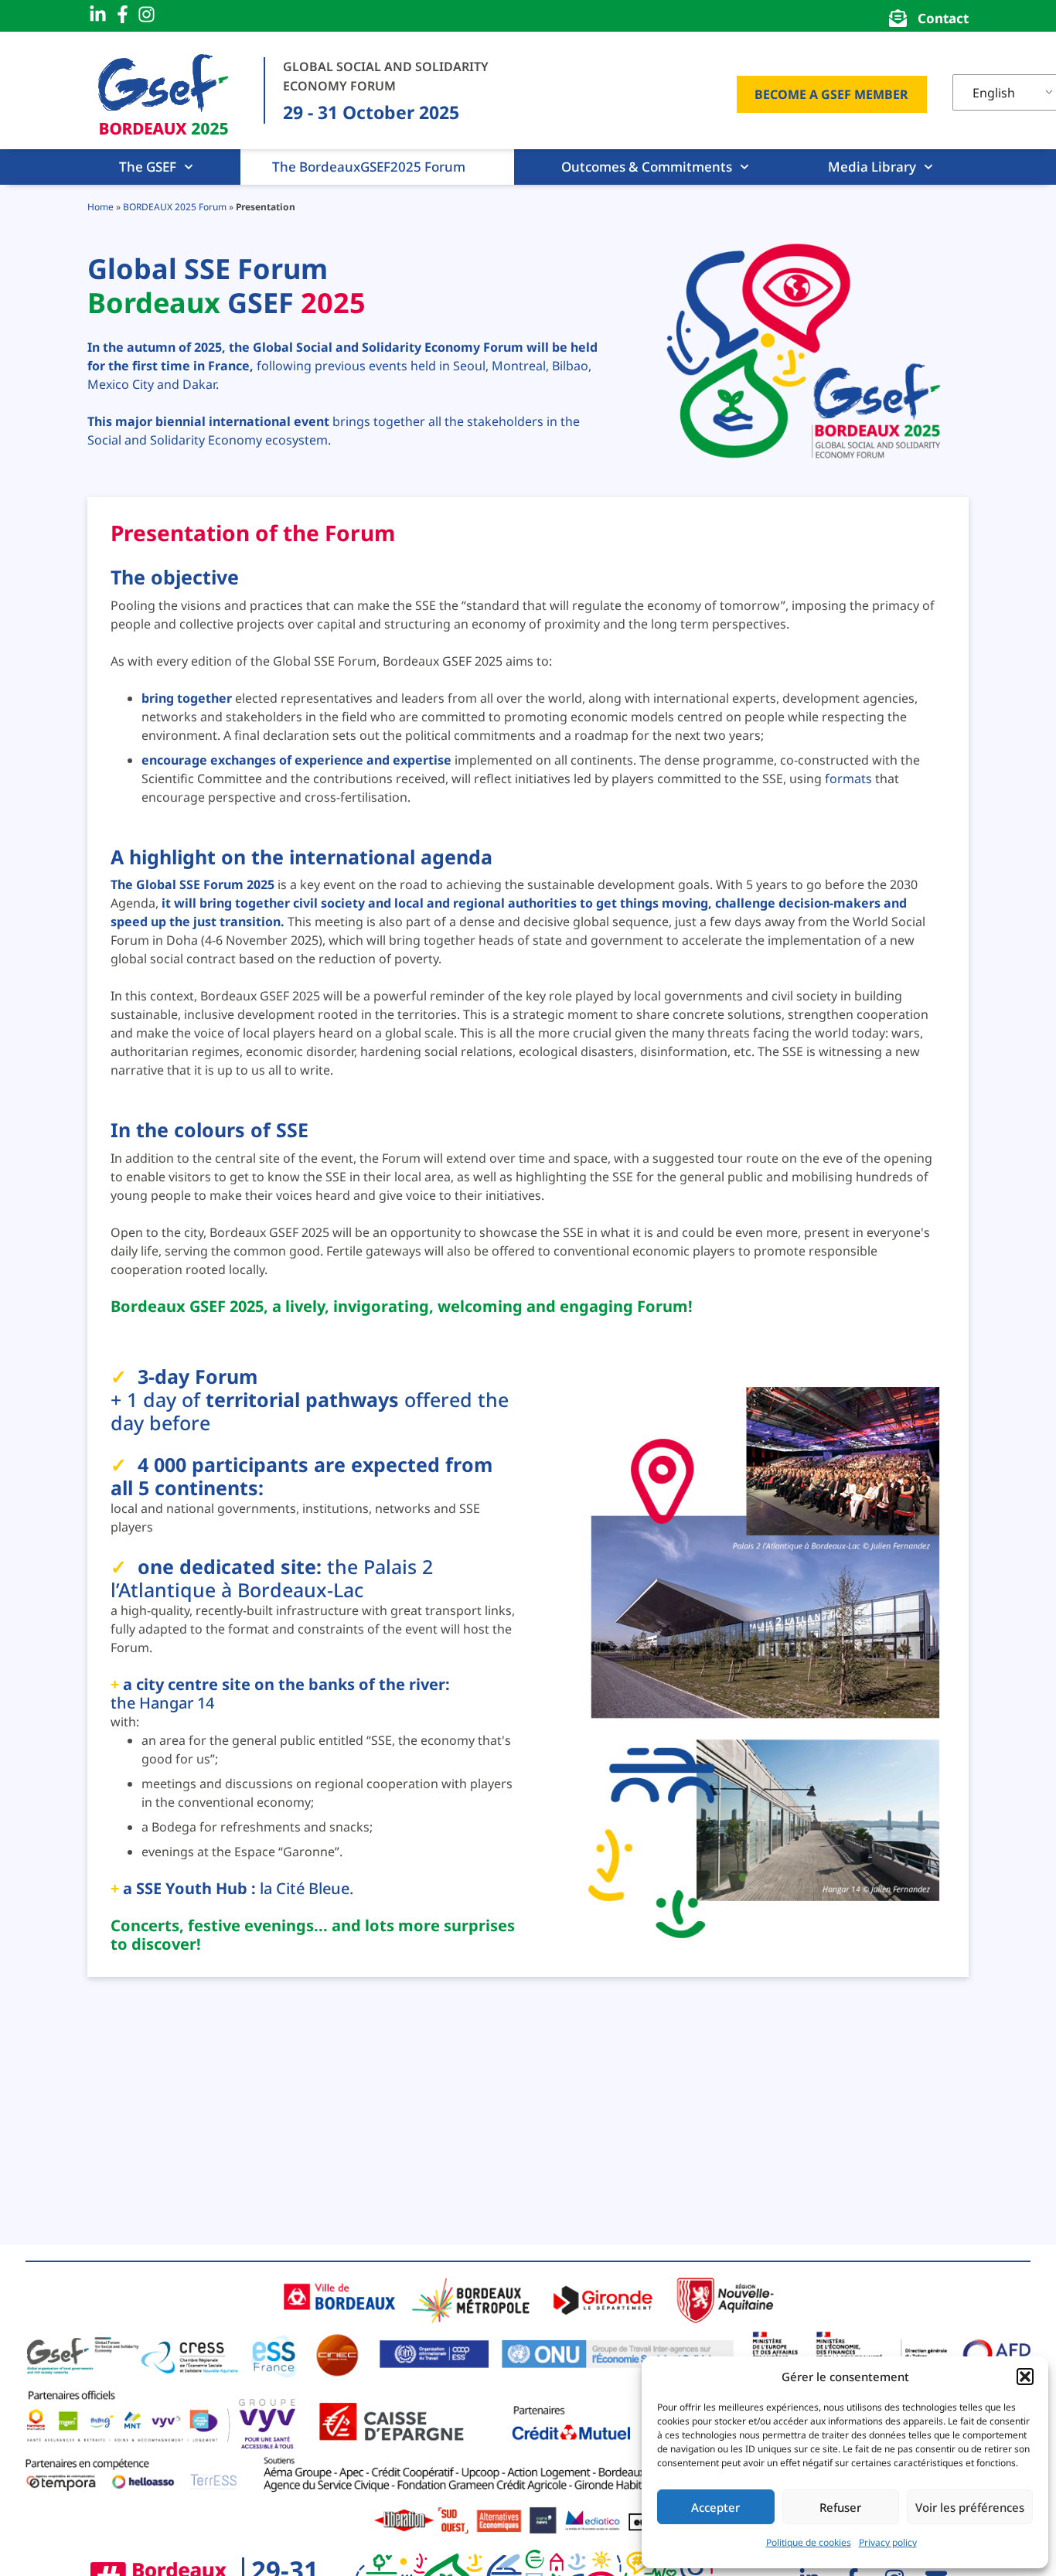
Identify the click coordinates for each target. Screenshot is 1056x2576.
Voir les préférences (970, 2507)
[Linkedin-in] (98, 15)
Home (100, 207)
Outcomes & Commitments (647, 167)
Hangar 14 (177, 1703)
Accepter (715, 2507)
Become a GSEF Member (831, 94)
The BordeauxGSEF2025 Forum (369, 167)
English (994, 93)
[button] (1025, 2377)
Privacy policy (888, 2542)
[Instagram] (147, 15)
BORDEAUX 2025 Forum (175, 207)
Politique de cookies (809, 2542)
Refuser (840, 2507)
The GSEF (148, 167)
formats (848, 779)
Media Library (872, 167)
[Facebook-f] (123, 15)
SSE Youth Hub (192, 1888)
